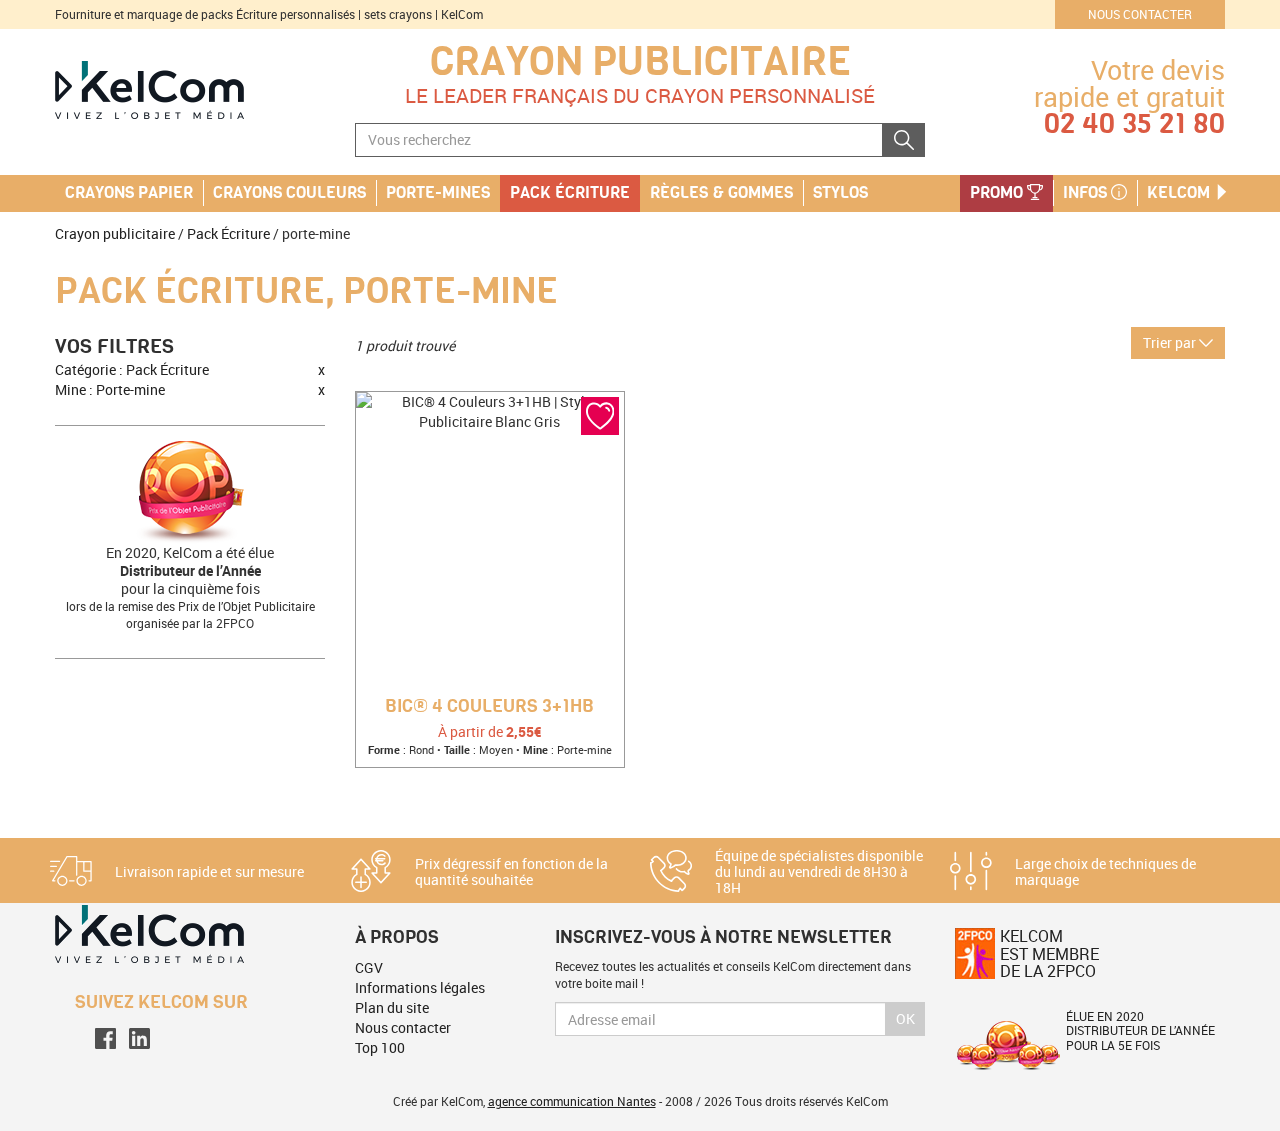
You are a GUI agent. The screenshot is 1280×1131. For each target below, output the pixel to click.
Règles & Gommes (721, 193)
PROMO (998, 193)
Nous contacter (1140, 14)
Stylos (840, 193)
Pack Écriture (228, 233)
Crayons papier (129, 193)
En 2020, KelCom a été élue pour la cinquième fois (190, 570)
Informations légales (420, 987)
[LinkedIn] (139, 1038)
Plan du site (392, 1007)
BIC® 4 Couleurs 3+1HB (489, 707)
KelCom (1180, 193)
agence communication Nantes (572, 1101)
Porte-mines (438, 193)
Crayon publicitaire (640, 61)
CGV (369, 967)
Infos (1087, 193)
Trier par (1171, 342)
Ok (905, 1018)
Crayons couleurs (289, 193)
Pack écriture (570, 193)
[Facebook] (105, 1038)
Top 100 (380, 1047)
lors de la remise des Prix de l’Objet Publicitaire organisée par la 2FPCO (190, 614)
